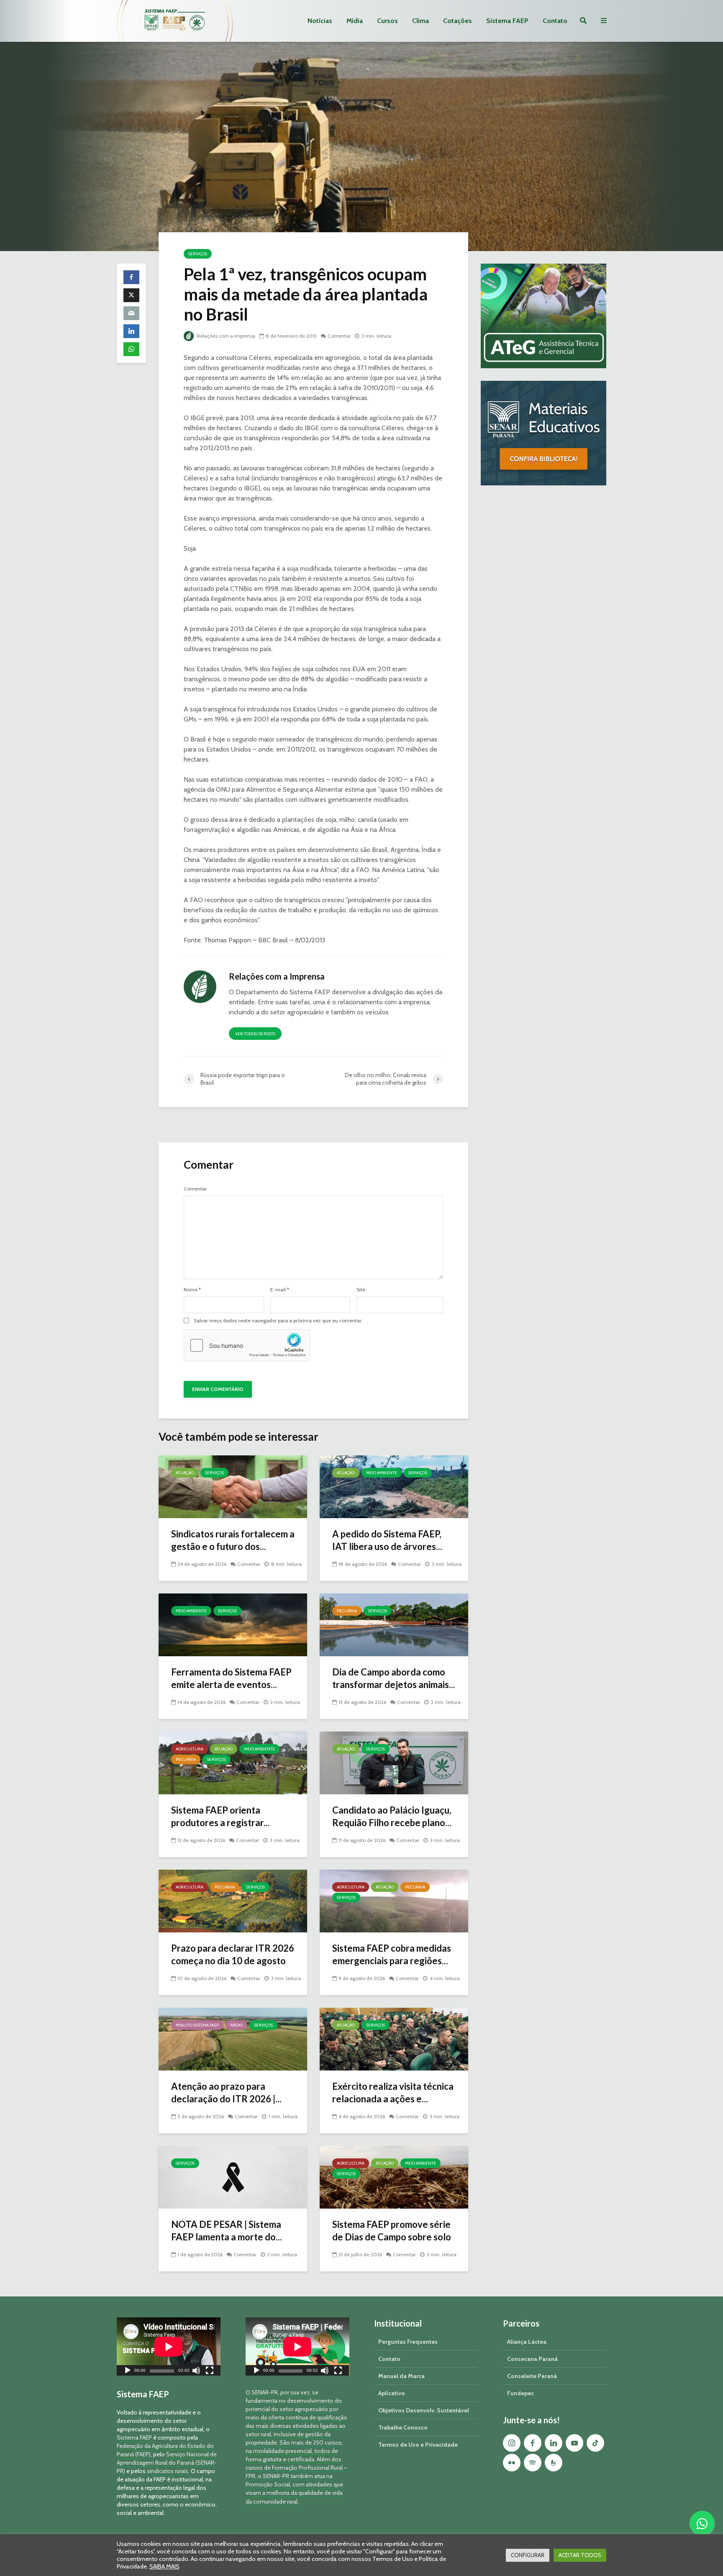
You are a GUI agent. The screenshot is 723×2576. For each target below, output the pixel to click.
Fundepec (520, 2393)
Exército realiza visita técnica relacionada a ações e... (393, 2092)
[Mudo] (196, 2372)
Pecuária (347, 1611)
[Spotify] (533, 2463)
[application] (169, 2346)
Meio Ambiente (382, 1473)
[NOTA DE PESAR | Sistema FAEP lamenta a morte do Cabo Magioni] (233, 2177)
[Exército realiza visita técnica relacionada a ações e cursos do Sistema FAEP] (394, 2038)
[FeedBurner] (554, 2463)
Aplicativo (392, 2393)
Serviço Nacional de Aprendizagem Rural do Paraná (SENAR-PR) (167, 2463)
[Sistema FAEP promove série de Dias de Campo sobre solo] (394, 2177)
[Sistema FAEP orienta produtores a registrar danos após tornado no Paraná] (233, 1762)
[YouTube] (574, 2443)
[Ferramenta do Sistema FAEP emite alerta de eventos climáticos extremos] (233, 1624)
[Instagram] (512, 2443)
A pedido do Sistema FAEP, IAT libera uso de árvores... (387, 1540)
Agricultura (190, 1749)
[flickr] (512, 2463)
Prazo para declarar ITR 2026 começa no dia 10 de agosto (233, 1954)
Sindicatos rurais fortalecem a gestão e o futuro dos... (233, 1540)
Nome (192, 1290)
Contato (555, 21)
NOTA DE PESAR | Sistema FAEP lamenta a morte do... (227, 2231)
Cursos (387, 21)
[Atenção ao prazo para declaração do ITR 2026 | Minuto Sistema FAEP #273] (233, 2038)
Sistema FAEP (507, 21)
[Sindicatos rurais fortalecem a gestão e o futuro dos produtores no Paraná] (233, 1486)
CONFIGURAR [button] (528, 2555)
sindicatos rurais (168, 2471)
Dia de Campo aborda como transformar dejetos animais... (394, 1678)
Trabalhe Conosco (403, 2427)
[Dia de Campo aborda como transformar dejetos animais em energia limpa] (394, 1624)
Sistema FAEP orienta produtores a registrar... (220, 1816)
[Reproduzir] (128, 2372)
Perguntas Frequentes (408, 2342)
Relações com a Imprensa (225, 336)
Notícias (320, 21)
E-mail (280, 1290)
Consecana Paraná (532, 2359)
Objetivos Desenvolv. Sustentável (424, 2410)
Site (361, 1290)
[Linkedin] (554, 2443)
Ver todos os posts (255, 1034)
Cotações (458, 21)
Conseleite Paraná (532, 2376)
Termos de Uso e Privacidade (418, 2445)
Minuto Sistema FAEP (197, 2025)
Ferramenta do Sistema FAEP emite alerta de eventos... (231, 1678)
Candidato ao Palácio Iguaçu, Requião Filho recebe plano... (392, 1816)
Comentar (339, 336)
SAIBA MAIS (164, 2566)
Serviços (198, 254)
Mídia (355, 21)
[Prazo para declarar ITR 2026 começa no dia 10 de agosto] (233, 1900)
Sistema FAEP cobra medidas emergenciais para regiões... (392, 1954)
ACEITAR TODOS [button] (580, 2555)
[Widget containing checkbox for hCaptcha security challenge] (247, 1345)
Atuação (185, 1473)
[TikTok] (595, 2443)
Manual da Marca (401, 2376)
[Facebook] (533, 2443)
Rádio (236, 2025)
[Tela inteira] (210, 2372)
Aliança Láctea (527, 2342)
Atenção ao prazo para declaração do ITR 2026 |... (226, 2092)
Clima (420, 21)
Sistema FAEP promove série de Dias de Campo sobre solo (392, 2231)
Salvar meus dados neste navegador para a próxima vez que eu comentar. (278, 1321)
